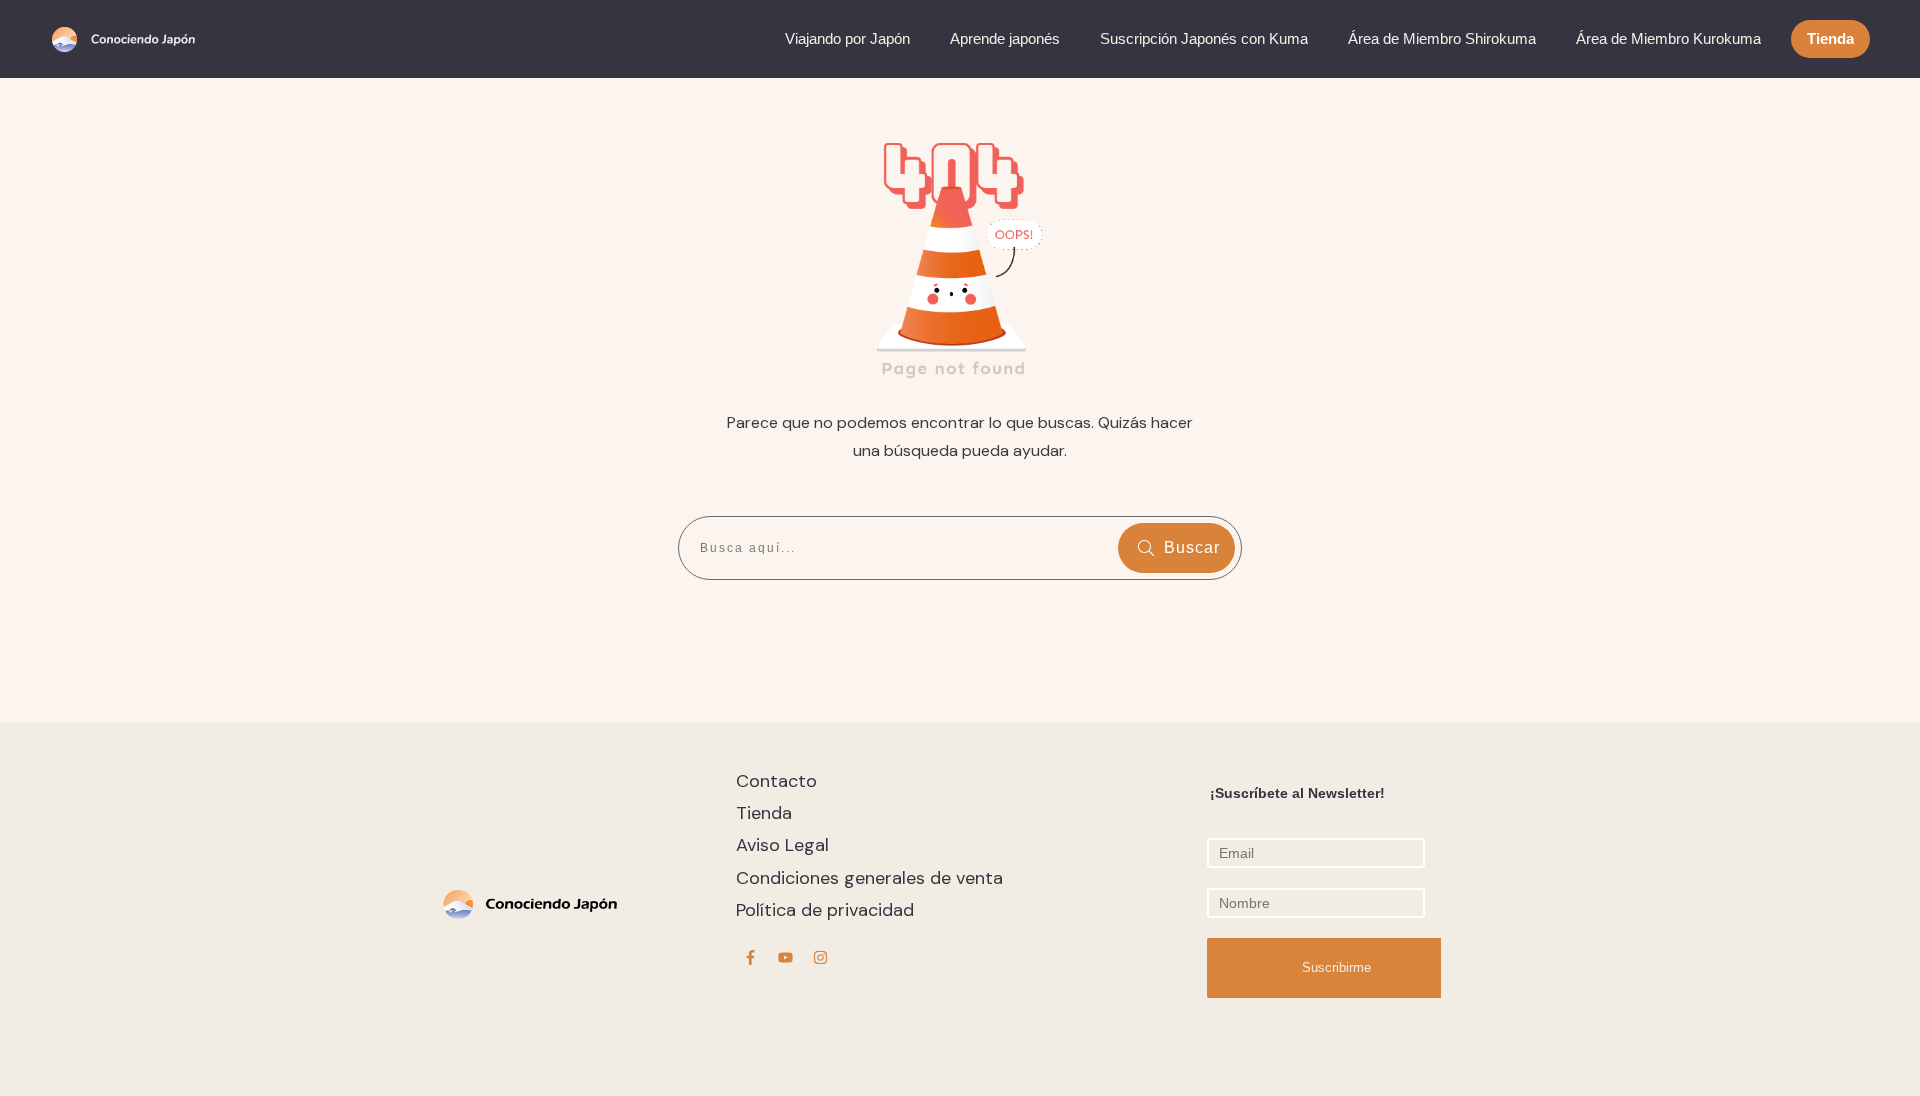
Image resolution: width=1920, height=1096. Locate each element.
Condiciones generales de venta (869, 878)
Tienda (764, 813)
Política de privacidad (825, 910)
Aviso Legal (782, 845)
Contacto (776, 781)
